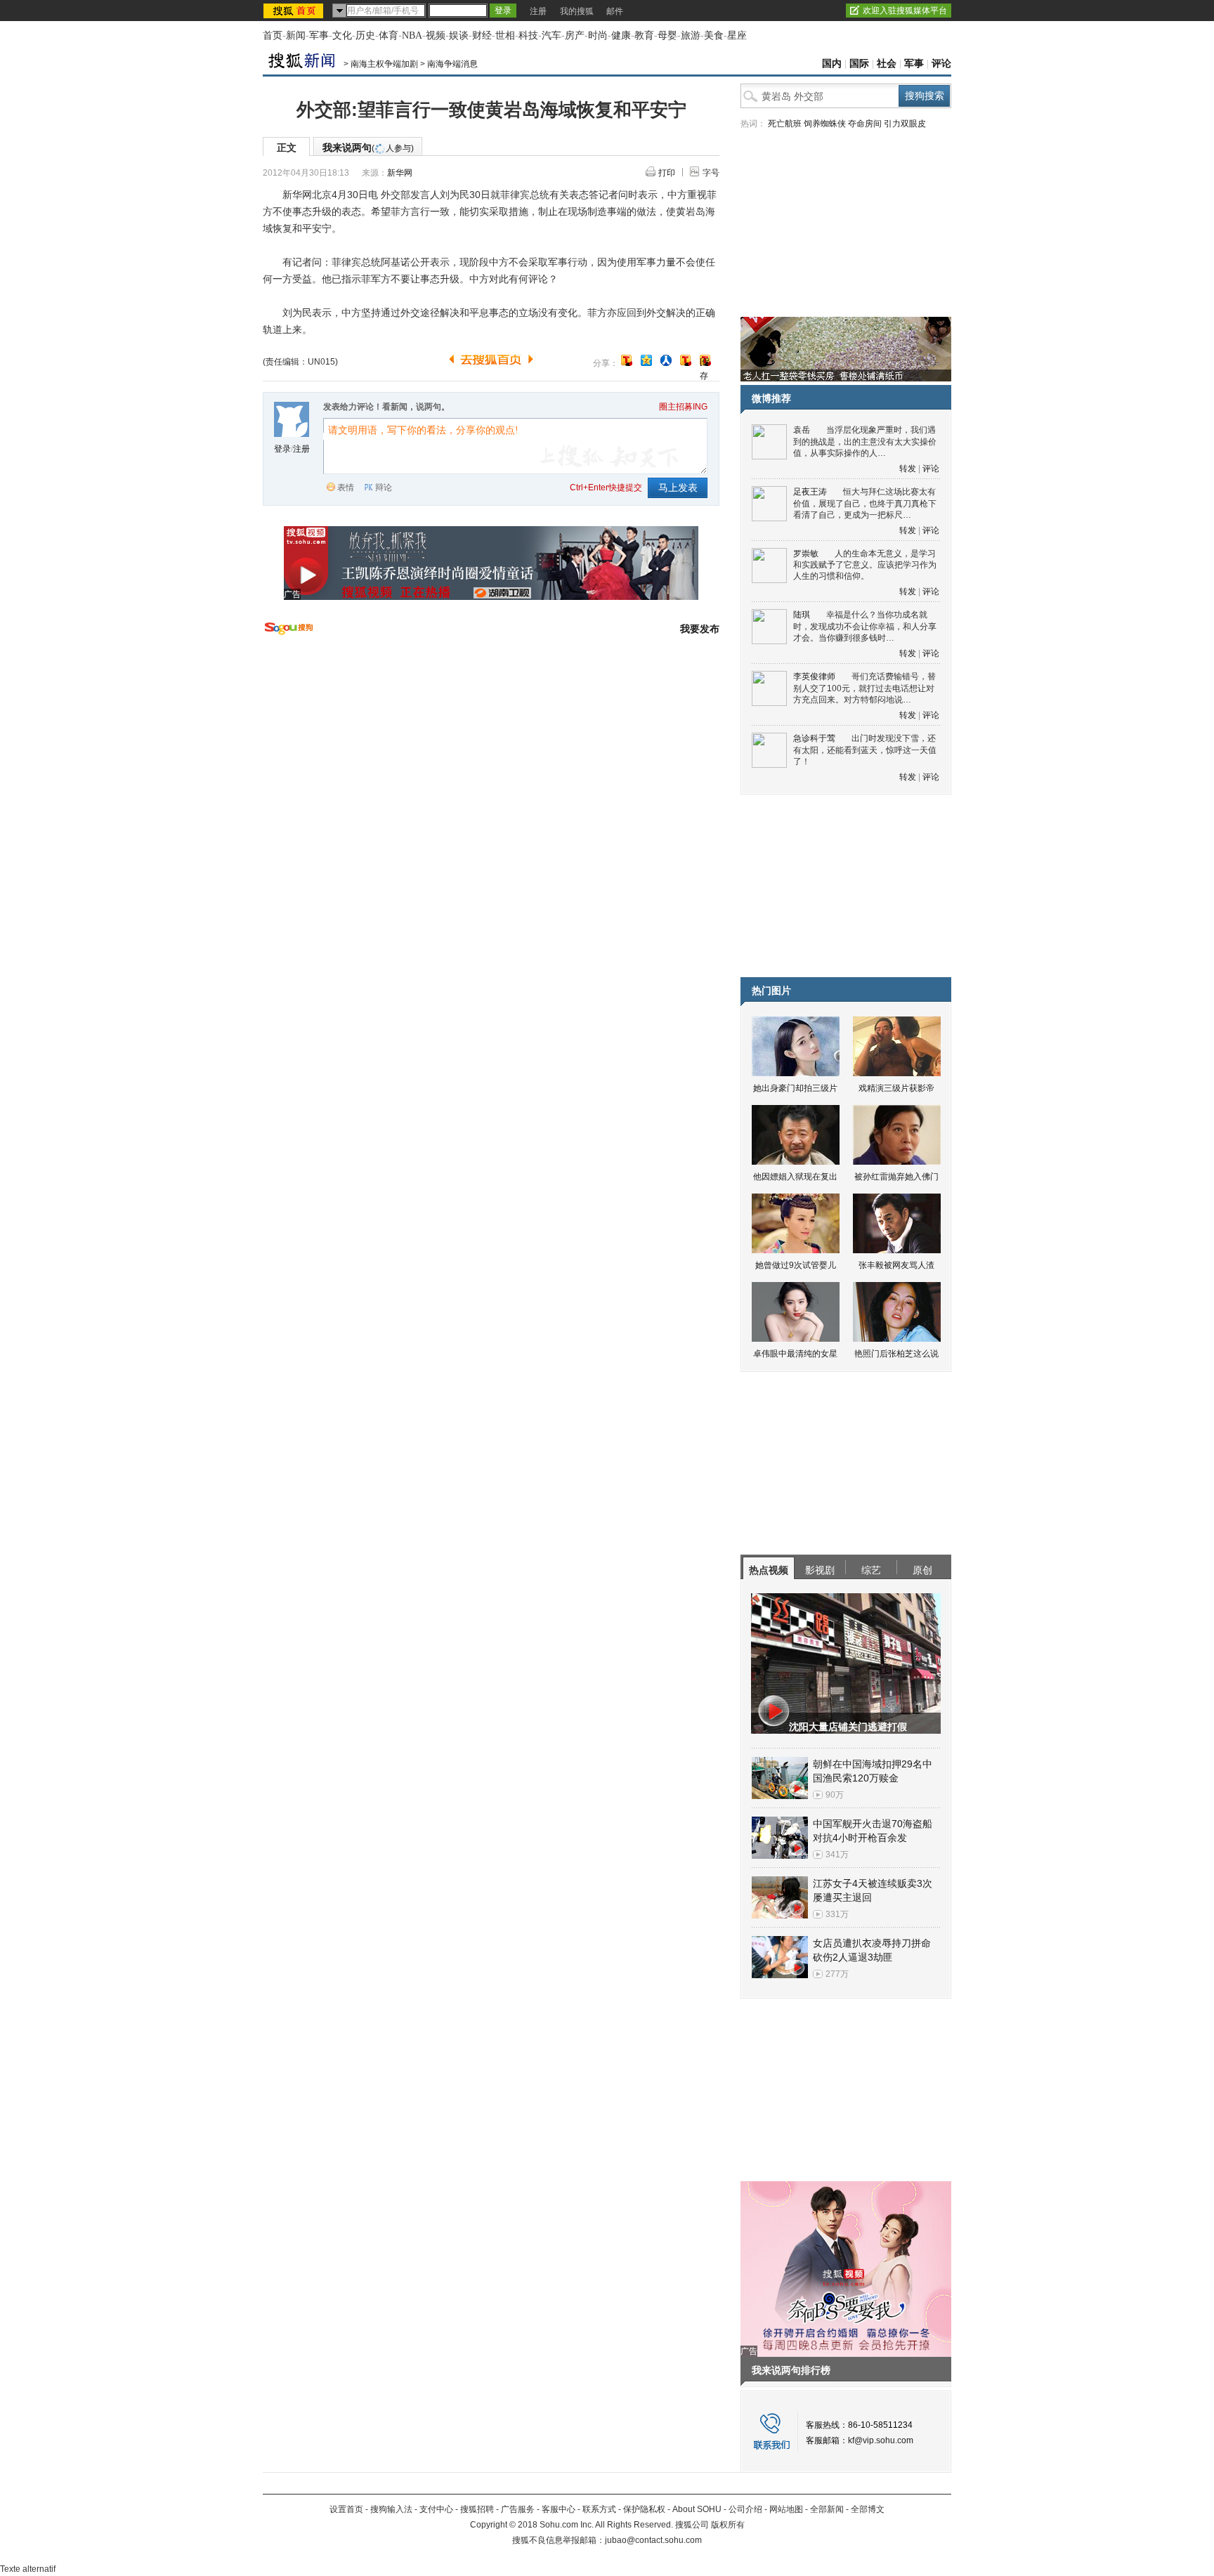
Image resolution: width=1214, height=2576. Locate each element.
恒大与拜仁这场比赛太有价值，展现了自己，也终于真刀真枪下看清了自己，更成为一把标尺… (865, 503)
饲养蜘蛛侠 (825, 124)
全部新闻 (827, 2509)
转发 (908, 469)
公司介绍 (745, 2509)
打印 (667, 173)
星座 (737, 35)
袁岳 (802, 430)
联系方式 (599, 2509)
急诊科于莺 (814, 738)
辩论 (384, 488)
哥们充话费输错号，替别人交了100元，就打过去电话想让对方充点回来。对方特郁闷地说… (864, 688)
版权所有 (728, 2525)
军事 (319, 35)
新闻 (296, 35)
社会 (887, 64)
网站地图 (786, 2509)
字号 (711, 173)
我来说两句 (368, 148)
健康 (621, 35)
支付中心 (436, 2509)
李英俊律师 (814, 676)
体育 (389, 35)
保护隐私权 (644, 2509)
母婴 (667, 35)
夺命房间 (865, 124)
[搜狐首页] (295, 11)
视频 (436, 35)
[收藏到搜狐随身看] (686, 360)
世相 (505, 35)
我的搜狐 (577, 11)
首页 (273, 35)
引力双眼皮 (905, 124)
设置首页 (346, 2509)
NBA (412, 35)
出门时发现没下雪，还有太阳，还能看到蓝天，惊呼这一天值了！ (865, 750)
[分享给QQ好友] (646, 360)
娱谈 (459, 35)
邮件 (615, 11)
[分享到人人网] (666, 360)
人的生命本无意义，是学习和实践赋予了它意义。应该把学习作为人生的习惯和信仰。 (865, 565)
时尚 (598, 35)
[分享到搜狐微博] (627, 360)
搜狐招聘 (477, 2509)
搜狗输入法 (391, 2509)
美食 (714, 35)
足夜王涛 (810, 492)
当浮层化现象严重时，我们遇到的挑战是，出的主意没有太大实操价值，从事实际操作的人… (865, 442)
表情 (346, 488)
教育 (644, 35)
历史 (365, 35)
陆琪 (802, 615)
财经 (482, 35)
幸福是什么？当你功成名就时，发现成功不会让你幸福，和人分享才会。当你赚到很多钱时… (865, 626)
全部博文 (868, 2509)
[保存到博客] (705, 361)
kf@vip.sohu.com (881, 2440)
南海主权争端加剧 (384, 64)
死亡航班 (785, 124)
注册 (538, 11)
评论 (941, 64)
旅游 (691, 35)
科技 (528, 35)
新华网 (400, 173)
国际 (859, 64)
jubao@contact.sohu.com (653, 2540)
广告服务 (518, 2509)
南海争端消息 (452, 64)
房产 (575, 35)
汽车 (551, 35)
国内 (832, 64)
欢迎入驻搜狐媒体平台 (905, 11)
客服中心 (559, 2509)
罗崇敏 (806, 554)
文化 (342, 35)
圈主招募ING (683, 407)
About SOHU (697, 2509)
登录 (282, 449)
